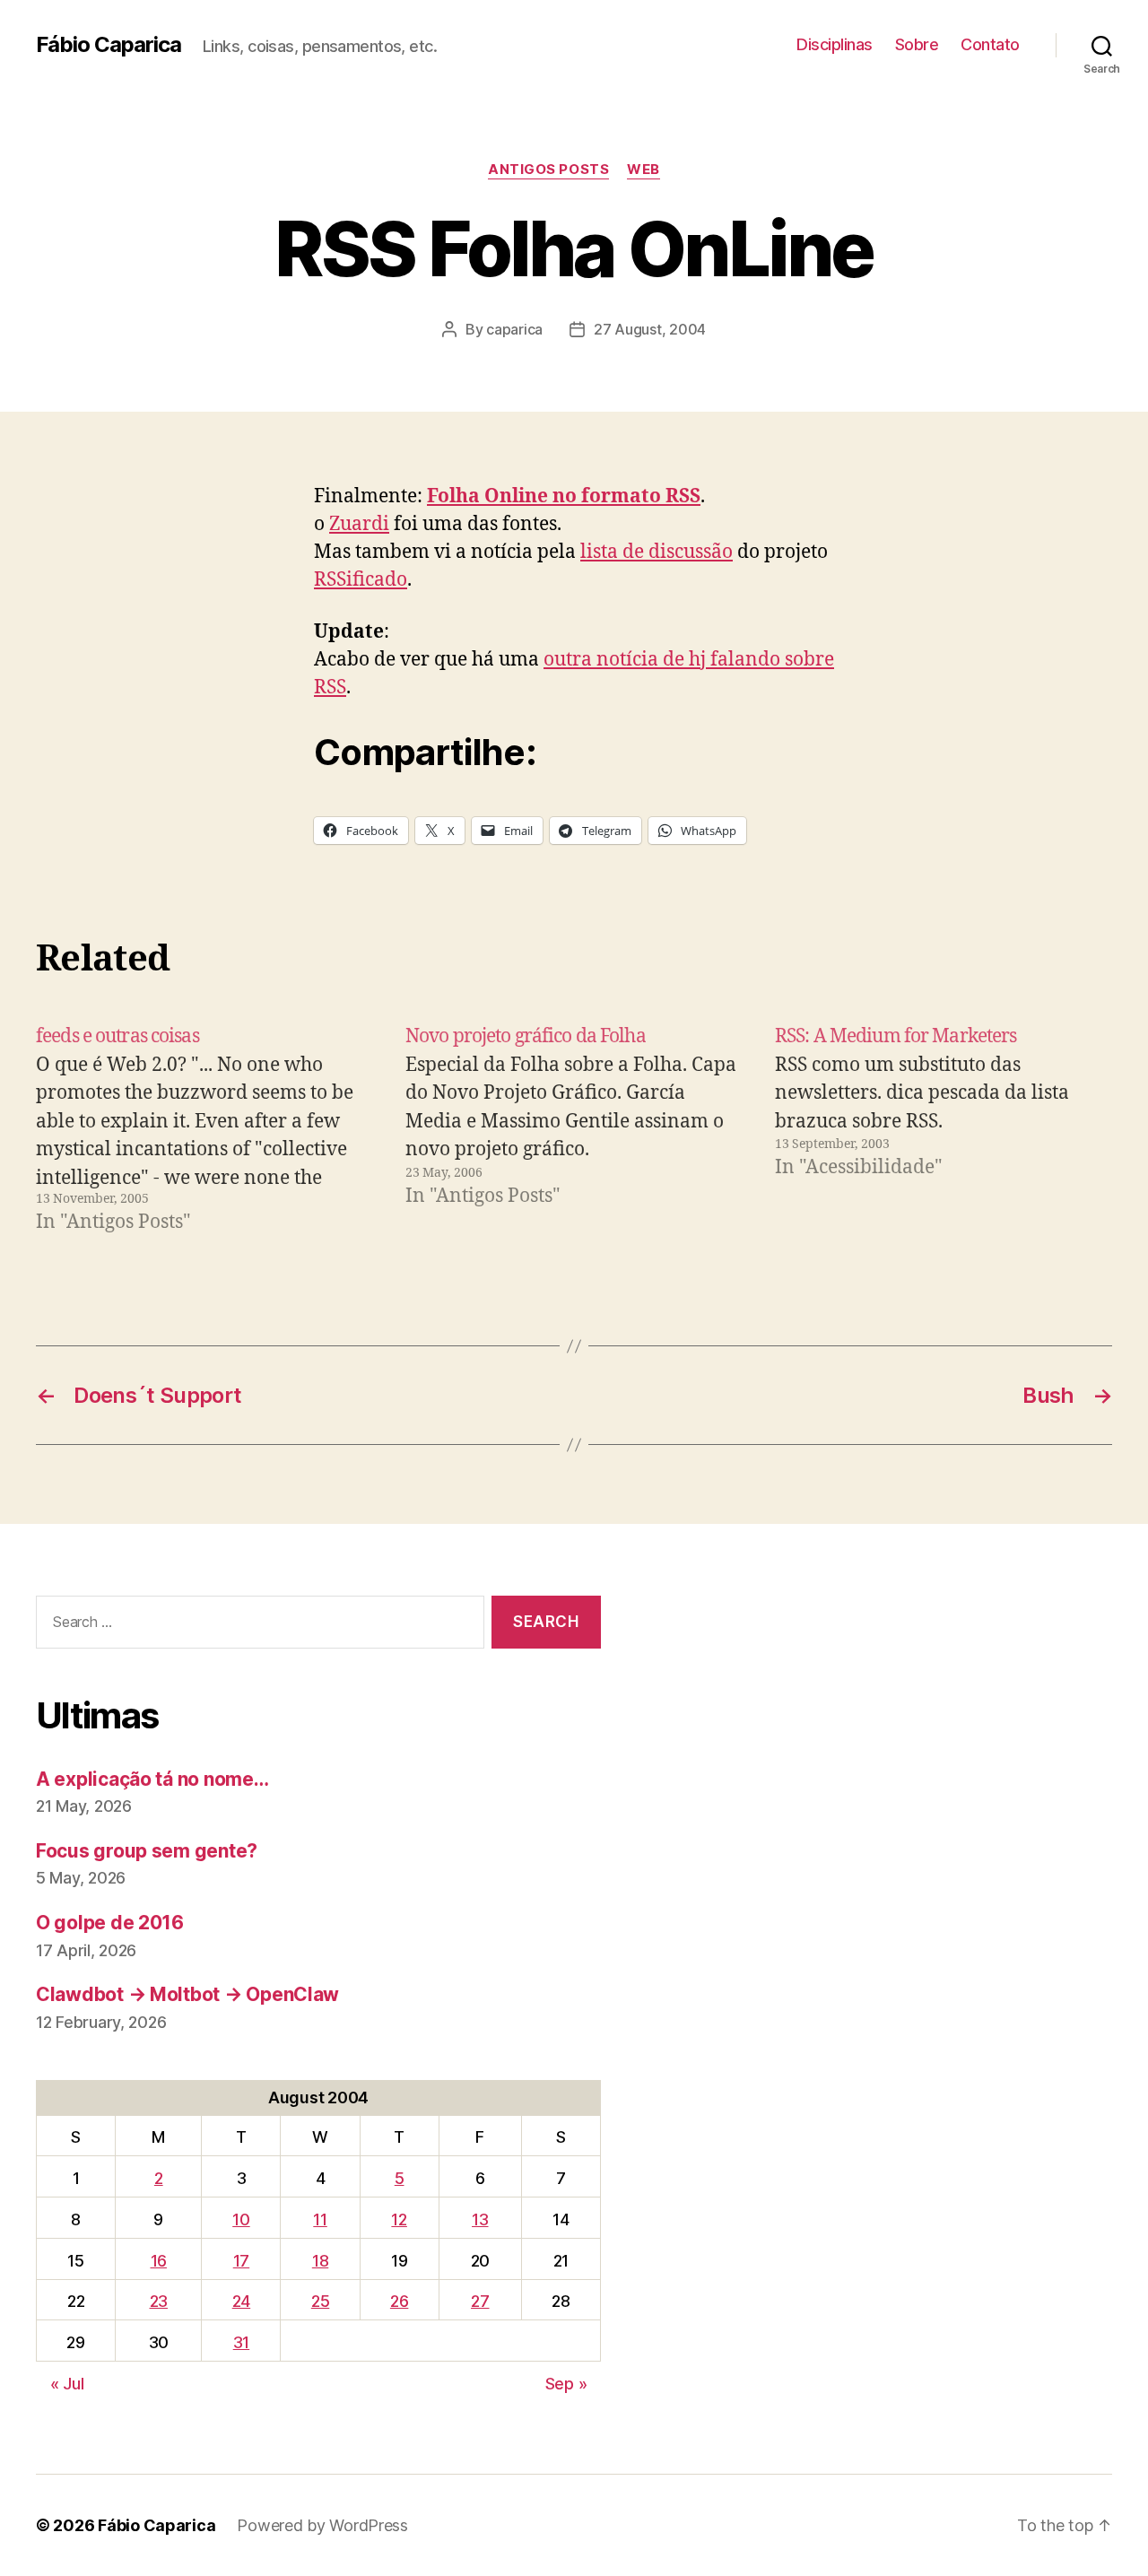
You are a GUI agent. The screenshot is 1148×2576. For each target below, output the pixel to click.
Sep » (566, 2384)
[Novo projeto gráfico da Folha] (574, 1129)
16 (159, 2261)
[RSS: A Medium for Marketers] (944, 1129)
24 (241, 2301)
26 (399, 2301)
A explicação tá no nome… (152, 1779)
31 (241, 2342)
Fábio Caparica (109, 45)
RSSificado (361, 580)
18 (320, 2261)
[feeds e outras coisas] (204, 1129)
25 (320, 2301)
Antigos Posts (548, 170)
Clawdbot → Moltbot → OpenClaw (187, 1994)
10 (241, 2219)
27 (480, 2301)
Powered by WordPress (322, 2525)
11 (320, 2219)
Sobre (917, 44)
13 (480, 2219)
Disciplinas (835, 44)
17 (241, 2261)
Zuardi (359, 524)
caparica (514, 329)
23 (159, 2301)
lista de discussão (657, 552)
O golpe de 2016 (110, 1923)
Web (644, 170)
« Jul (67, 2384)
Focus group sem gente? (147, 1851)
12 (399, 2219)
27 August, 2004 (650, 329)
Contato (990, 44)
